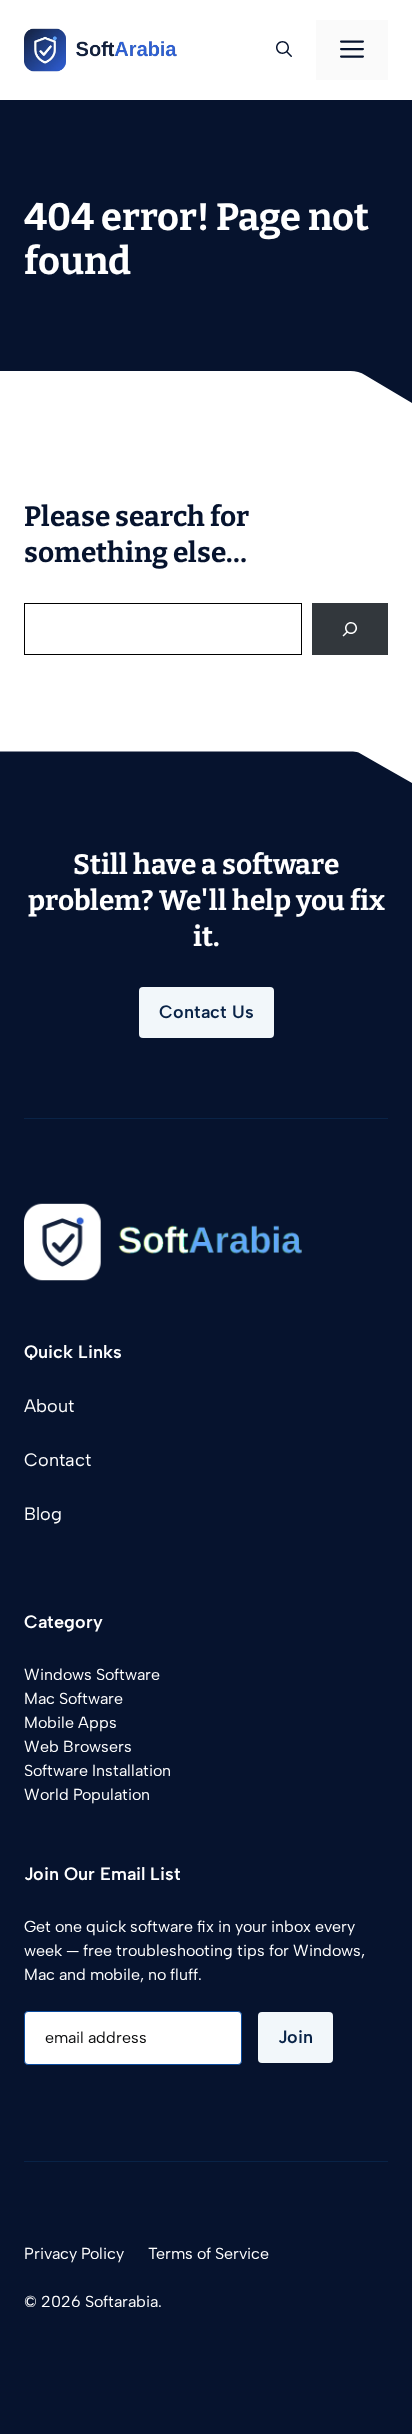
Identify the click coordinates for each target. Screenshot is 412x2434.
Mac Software (73, 1698)
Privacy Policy (74, 2253)
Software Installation (97, 1770)
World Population (87, 1794)
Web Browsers (78, 1746)
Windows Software (92, 1674)
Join (295, 2037)
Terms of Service (208, 2253)
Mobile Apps (70, 1722)
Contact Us (206, 1012)
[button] (284, 50)
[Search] (350, 629)
